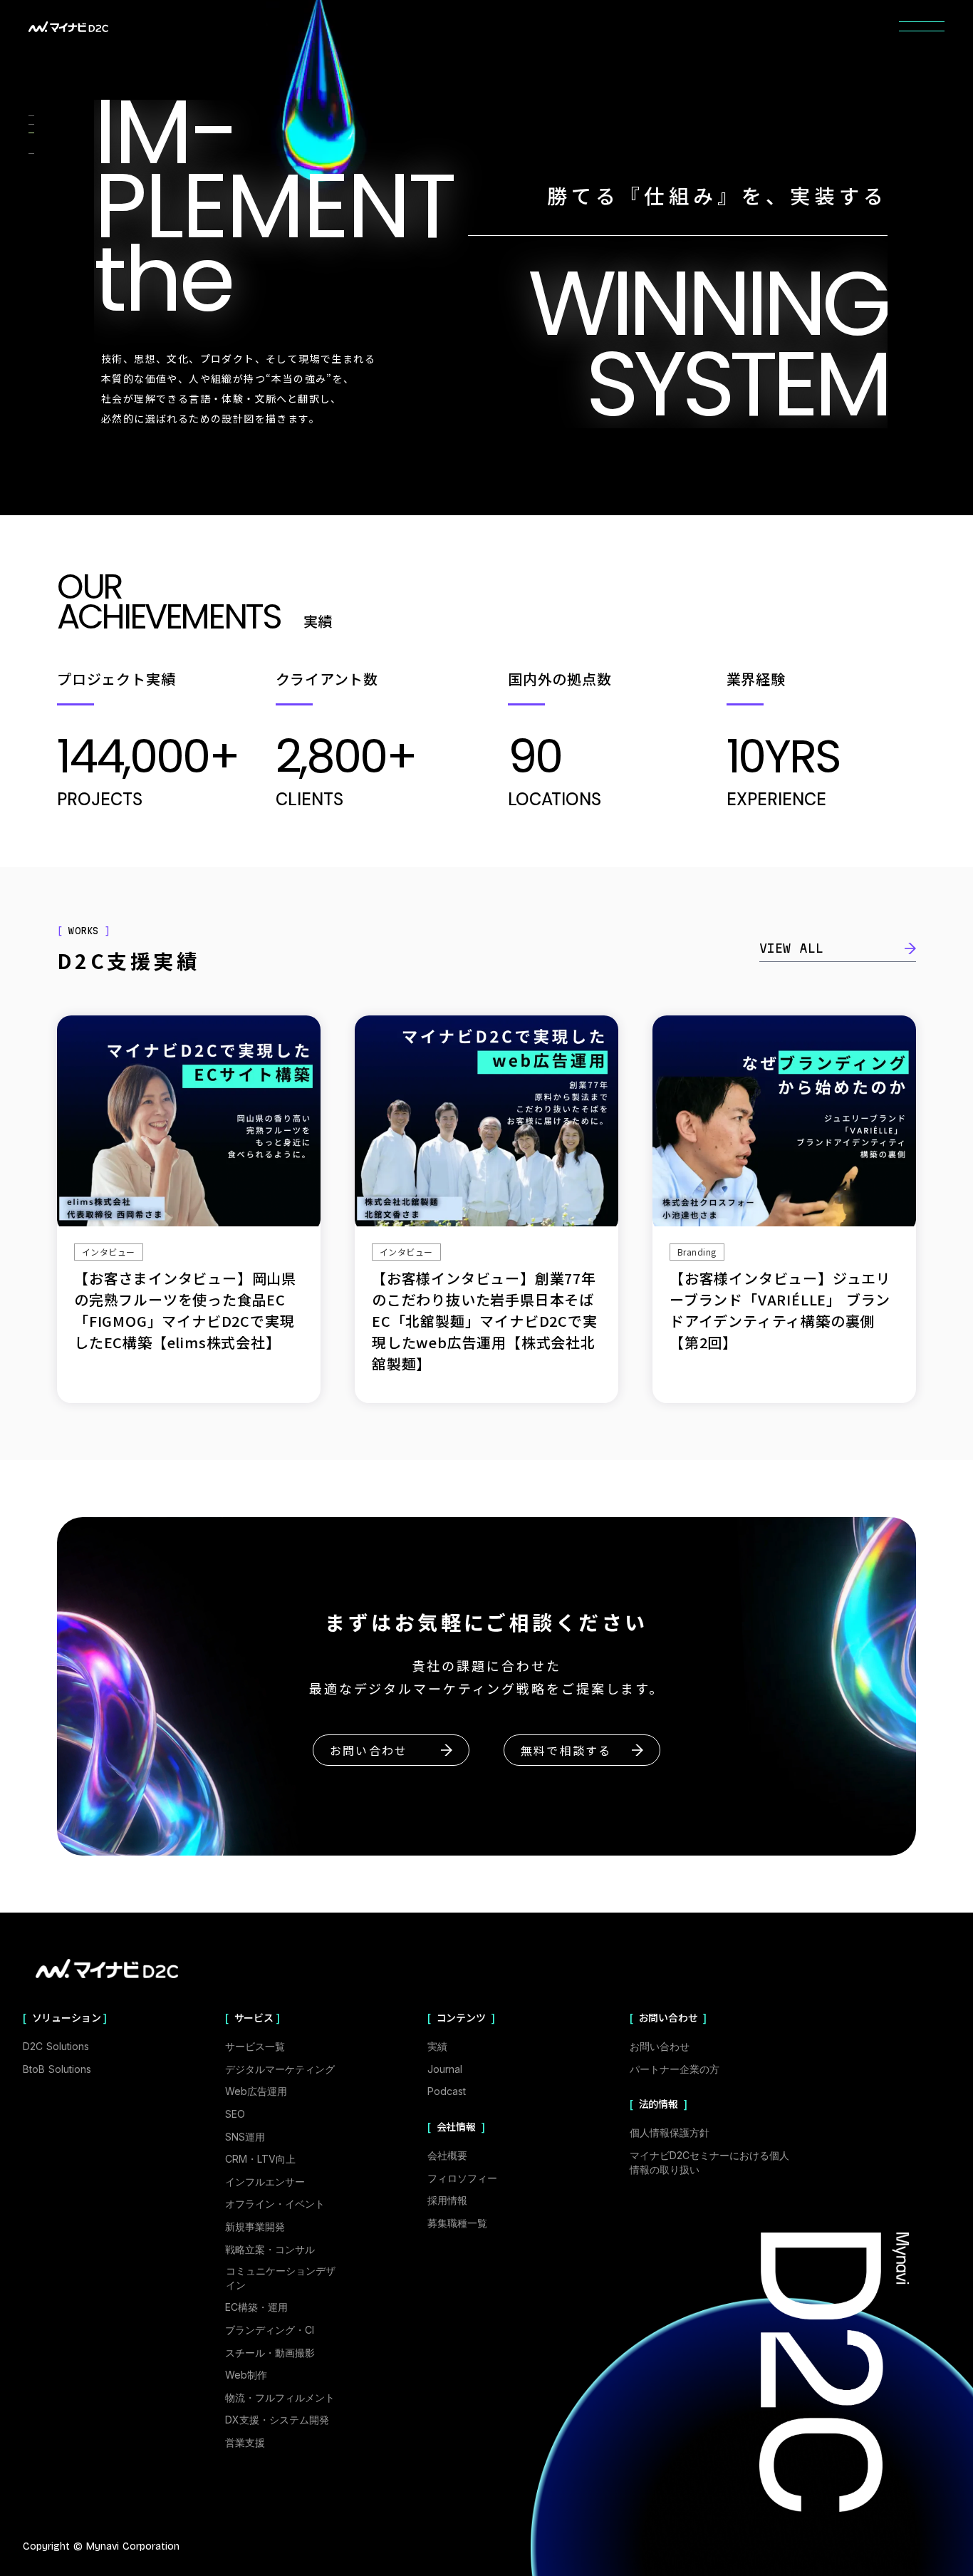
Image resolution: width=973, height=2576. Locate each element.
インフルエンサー (265, 2182)
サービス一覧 (255, 2046)
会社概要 (447, 2155)
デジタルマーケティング (280, 2069)
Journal (445, 2069)
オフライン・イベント (275, 2204)
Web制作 (246, 2375)
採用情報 (447, 2200)
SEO (235, 2114)
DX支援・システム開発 (277, 2420)
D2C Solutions (56, 2046)
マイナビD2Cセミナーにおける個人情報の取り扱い (709, 2162)
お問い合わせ (660, 2046)
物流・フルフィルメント (280, 2397)
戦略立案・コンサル (270, 2249)
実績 (437, 2046)
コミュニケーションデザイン (281, 2278)
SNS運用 (245, 2137)
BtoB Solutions (57, 2069)
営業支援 (245, 2442)
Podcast (447, 2091)
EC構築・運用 (256, 2307)
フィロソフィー (462, 2178)
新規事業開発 (255, 2226)
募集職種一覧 (457, 2223)
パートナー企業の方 (675, 2069)
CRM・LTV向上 (260, 2159)
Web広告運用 (256, 2091)
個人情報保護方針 (670, 2132)
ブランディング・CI (270, 2330)
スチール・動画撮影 (270, 2353)
